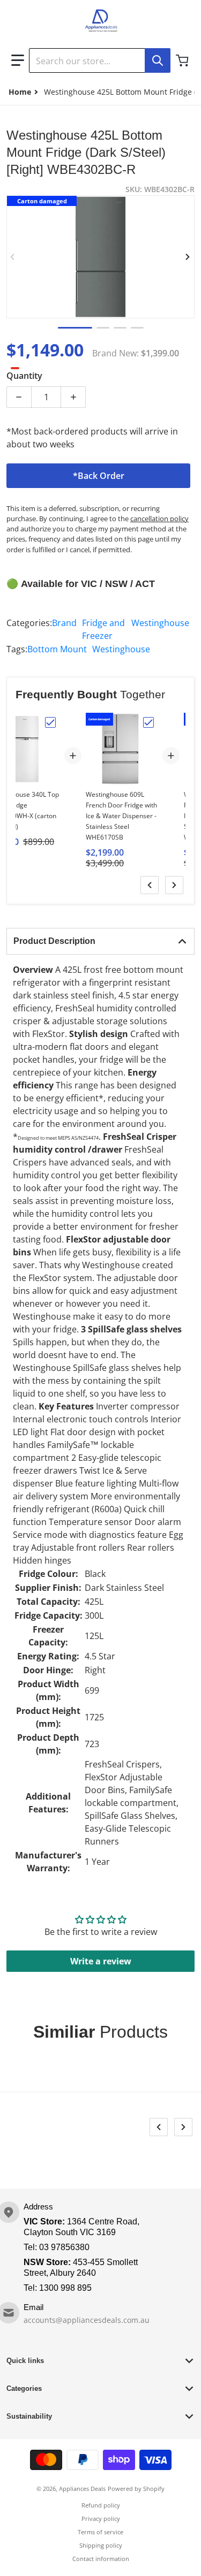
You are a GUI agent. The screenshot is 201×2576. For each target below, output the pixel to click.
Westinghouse (160, 623)
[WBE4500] (137, 328)
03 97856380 (64, 2247)
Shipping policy (101, 2545)
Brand (64, 623)
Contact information (101, 2559)
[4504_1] (75, 328)
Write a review (101, 1961)
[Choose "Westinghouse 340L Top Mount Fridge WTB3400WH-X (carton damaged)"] (50, 722)
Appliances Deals (82, 2489)
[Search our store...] (158, 60)
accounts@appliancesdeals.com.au (87, 2320)
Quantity (24, 376)
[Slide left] (13, 257)
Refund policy (101, 2505)
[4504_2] (103, 328)
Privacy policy (101, 2518)
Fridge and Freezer (103, 629)
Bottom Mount (57, 649)
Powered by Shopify (136, 2489)
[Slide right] (188, 257)
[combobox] (99, 60)
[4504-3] (120, 328)
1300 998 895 (65, 2288)
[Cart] (183, 60)
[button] (18, 60)
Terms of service (100, 2532)
